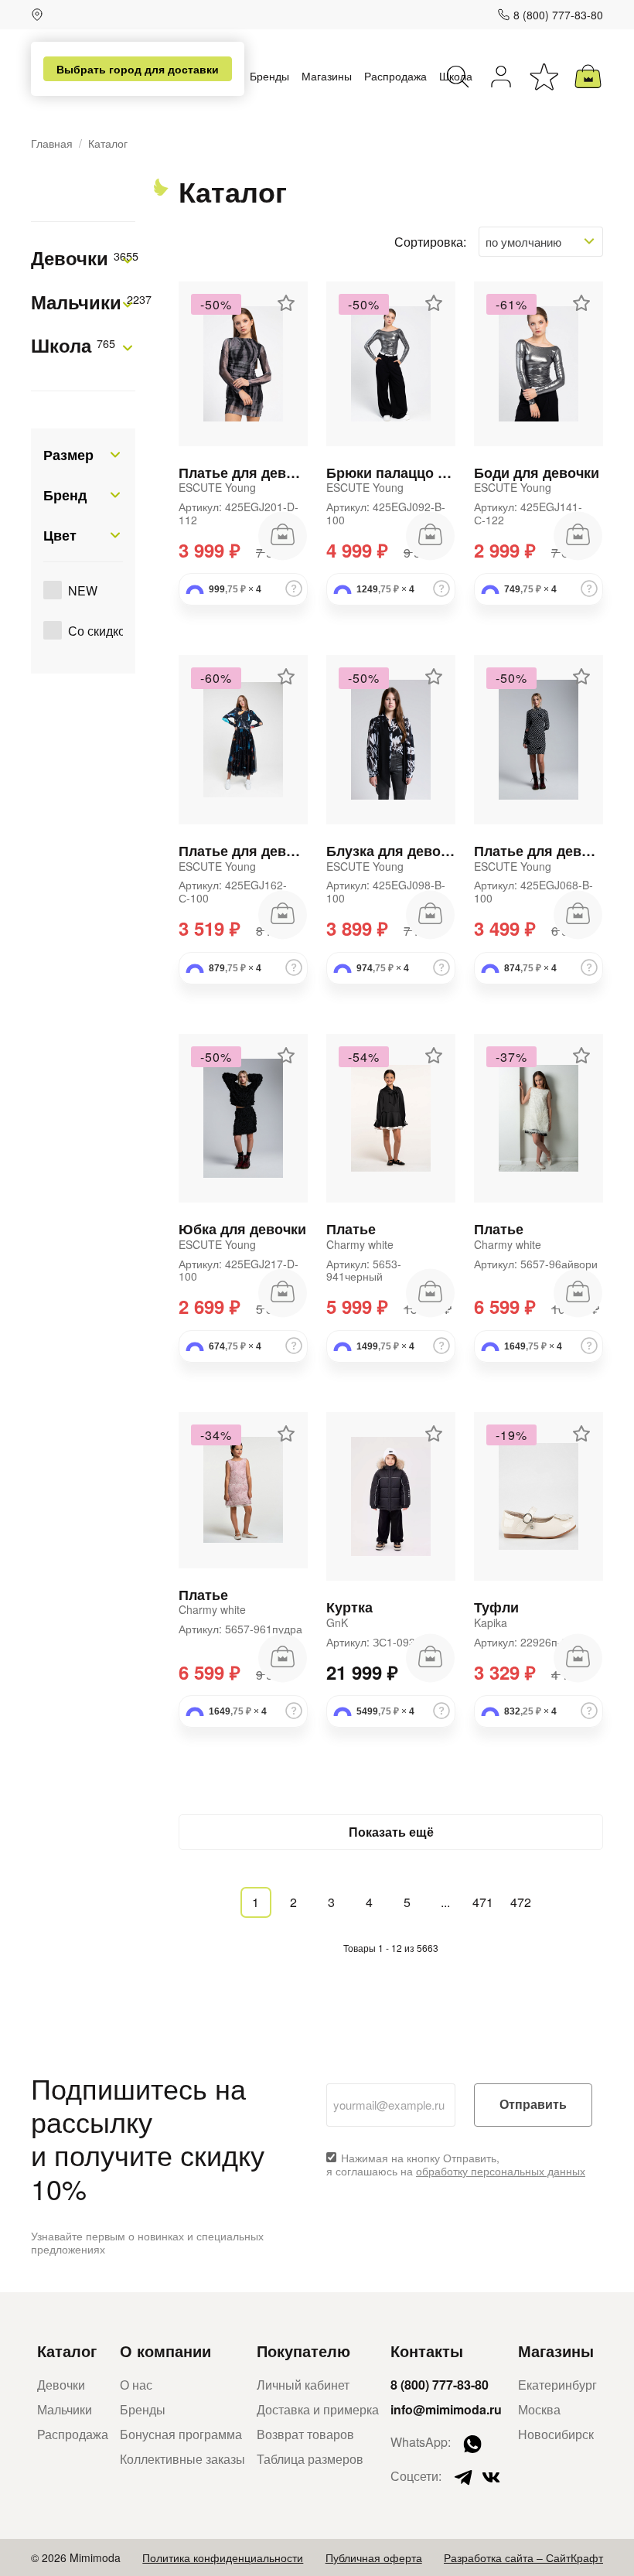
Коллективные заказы (182, 2459)
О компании (165, 2351)
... (445, 1902)
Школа (73, 346)
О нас (136, 2385)
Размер (68, 455)
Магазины (327, 76)
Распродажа (395, 76)
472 (521, 1902)
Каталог (67, 2351)
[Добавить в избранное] (286, 303)
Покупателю (303, 2351)
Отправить (533, 2105)
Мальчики (83, 303)
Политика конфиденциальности (223, 2557)
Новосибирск (556, 2434)
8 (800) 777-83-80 (558, 15)
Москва (539, 2409)
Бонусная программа (181, 2434)
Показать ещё (391, 1832)
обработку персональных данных (501, 2171)
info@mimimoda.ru (446, 2409)
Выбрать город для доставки (138, 69)
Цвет (60, 535)
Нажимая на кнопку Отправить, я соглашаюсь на (456, 2165)
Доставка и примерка (318, 2409)
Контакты (427, 2351)
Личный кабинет (303, 2385)
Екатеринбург (557, 2385)
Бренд (65, 495)
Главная (52, 143)
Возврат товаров (305, 2434)
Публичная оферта (374, 2557)
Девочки (83, 259)
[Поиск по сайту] (458, 77)
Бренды (269, 76)
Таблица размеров (310, 2459)
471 (483, 1902)
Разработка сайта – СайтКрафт (523, 2557)
